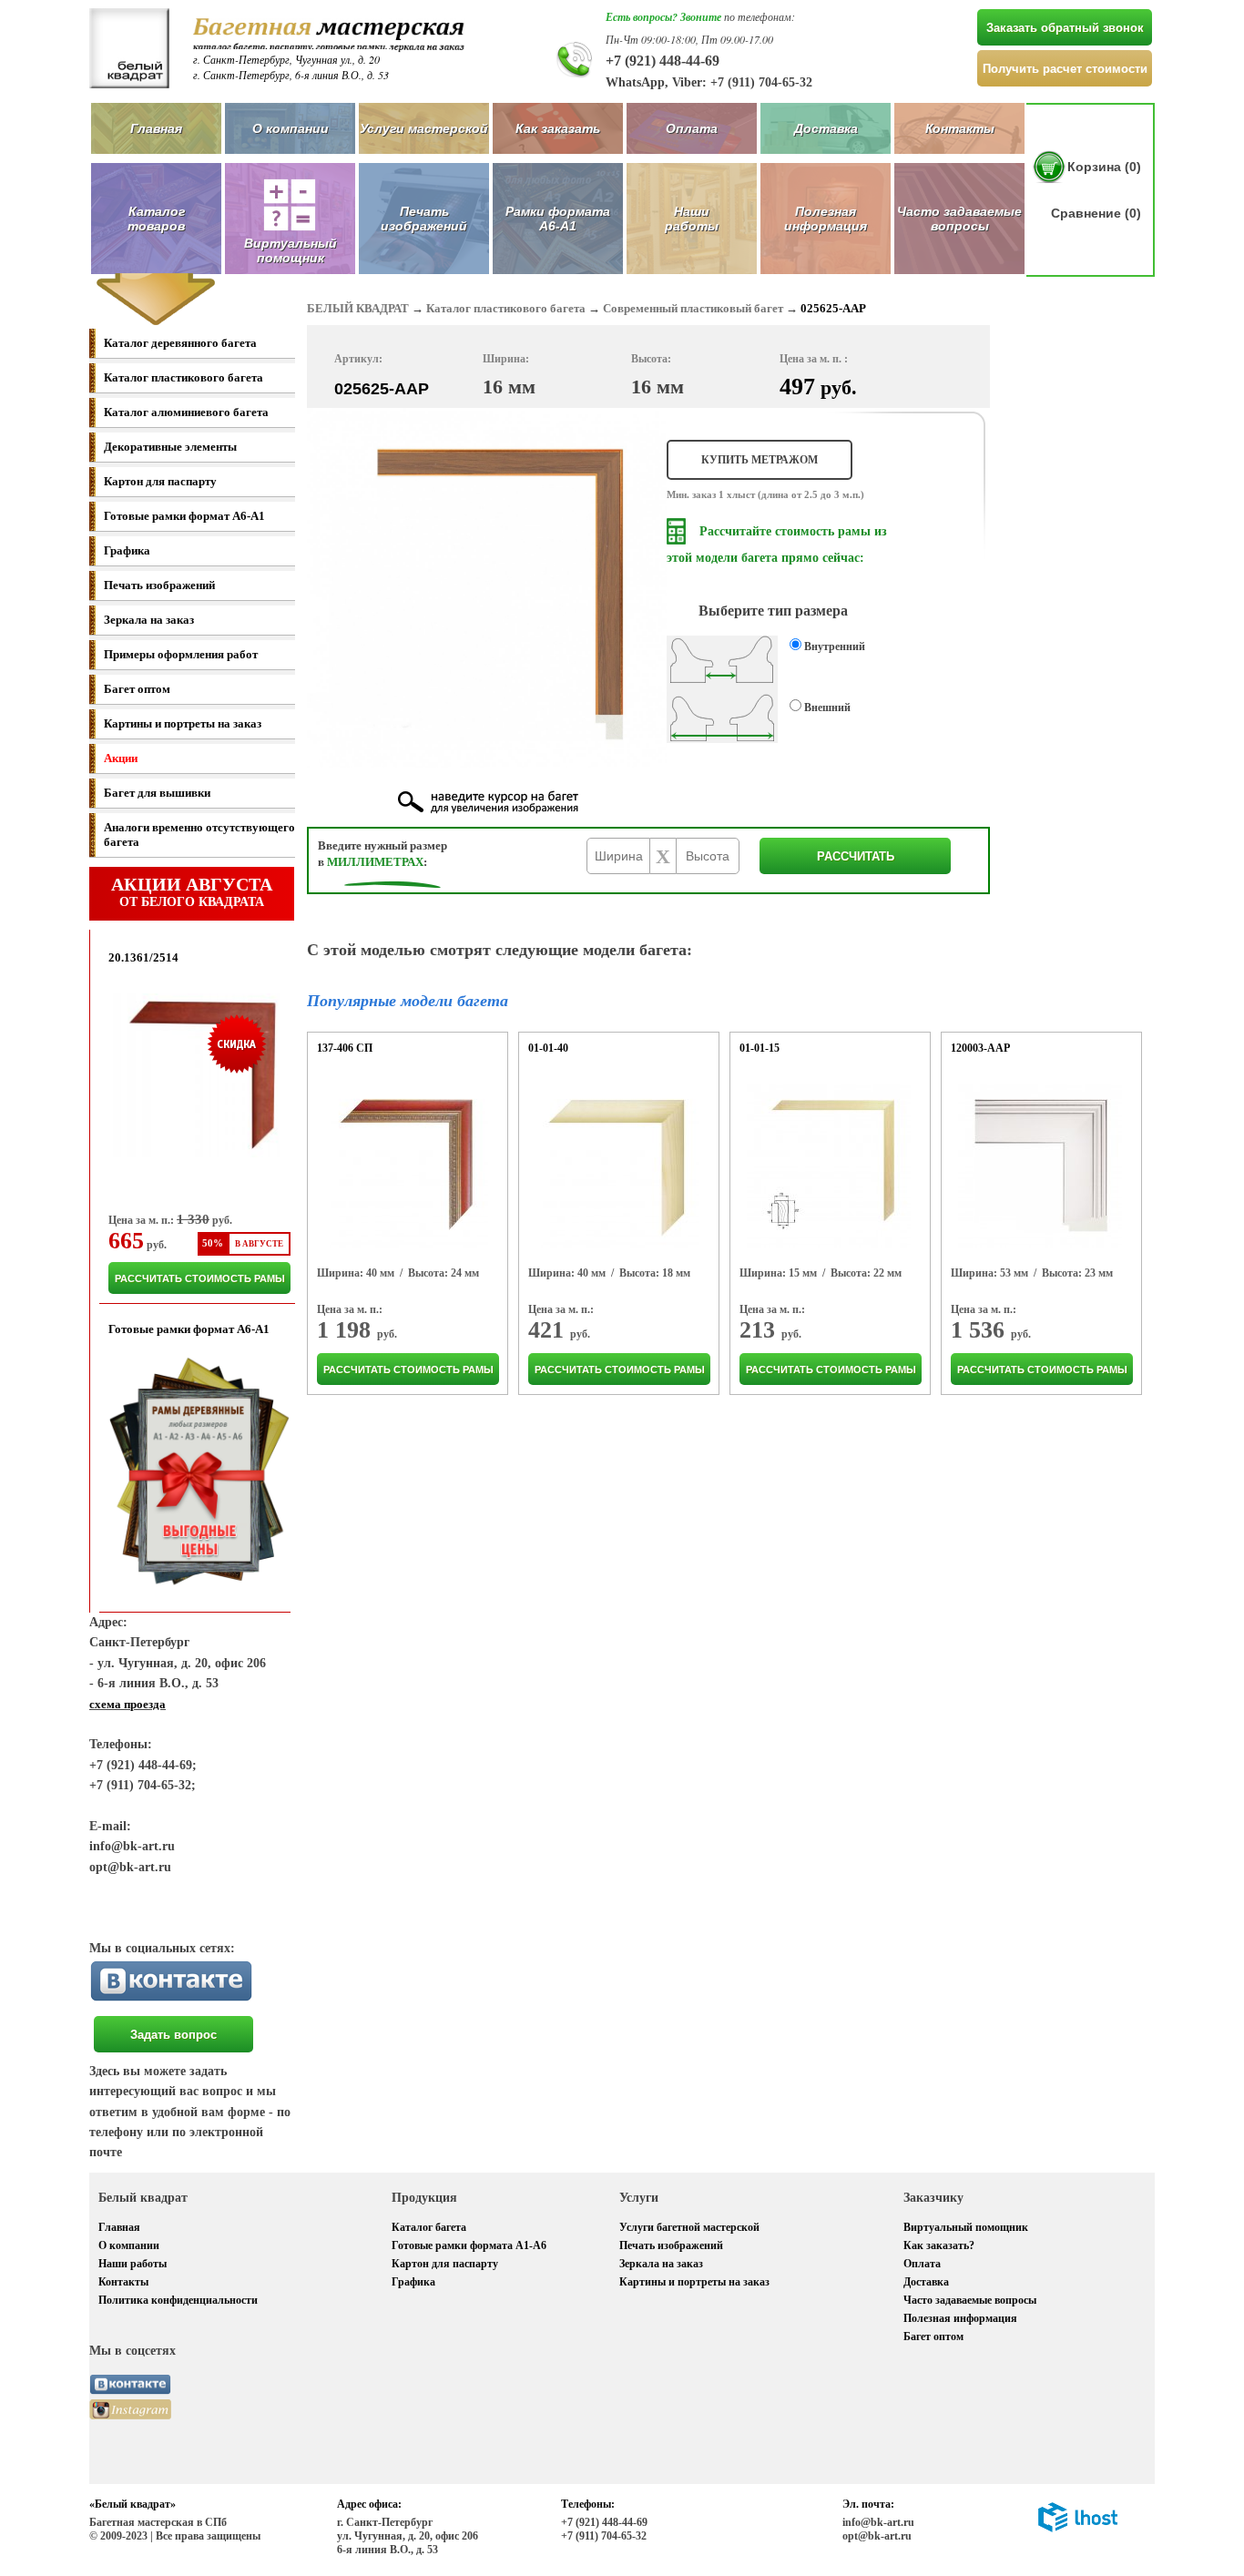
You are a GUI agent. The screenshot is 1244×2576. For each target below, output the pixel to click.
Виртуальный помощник (966, 2227)
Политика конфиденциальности (178, 2300)
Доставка (826, 128)
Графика (127, 550)
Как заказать (558, 128)
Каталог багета (429, 2227)
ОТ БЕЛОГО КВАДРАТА (192, 891)
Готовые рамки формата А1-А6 (469, 2245)
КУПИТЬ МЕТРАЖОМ (760, 460)
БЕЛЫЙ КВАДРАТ (358, 308)
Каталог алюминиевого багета (186, 412)
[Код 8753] (406, 1166)
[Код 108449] (1040, 1166)
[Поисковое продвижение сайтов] (1078, 2529)
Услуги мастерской (424, 128)
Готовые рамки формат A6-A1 (184, 516)
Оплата (692, 128)
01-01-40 (548, 1048)
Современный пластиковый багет (693, 308)
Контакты (960, 128)
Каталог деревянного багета (180, 343)
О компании (291, 128)
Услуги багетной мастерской (689, 2227)
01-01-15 (760, 1048)
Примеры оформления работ (181, 654)
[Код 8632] (617, 1166)
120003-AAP (980, 1048)
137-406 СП (345, 1048)
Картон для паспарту (160, 481)
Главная (156, 128)
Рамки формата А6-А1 (558, 219)
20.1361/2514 (143, 957)
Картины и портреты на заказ (183, 723)
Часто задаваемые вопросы (959, 219)
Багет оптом (137, 689)
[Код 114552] (829, 1166)
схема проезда (127, 1704)
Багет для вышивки (157, 793)
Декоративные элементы (170, 447)
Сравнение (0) (1096, 213)
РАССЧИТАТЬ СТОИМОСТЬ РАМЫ (200, 1278)
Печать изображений (424, 219)
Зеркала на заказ (149, 620)
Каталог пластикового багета (184, 377)
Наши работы (692, 219)
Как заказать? (939, 2245)
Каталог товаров (156, 219)
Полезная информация (826, 219)
